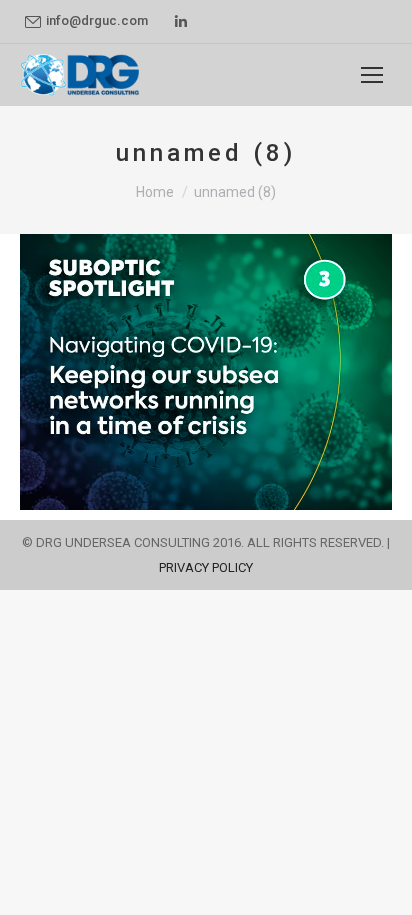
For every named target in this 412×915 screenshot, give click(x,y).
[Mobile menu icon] (372, 75)
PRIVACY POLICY (206, 567)
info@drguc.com (97, 20)
